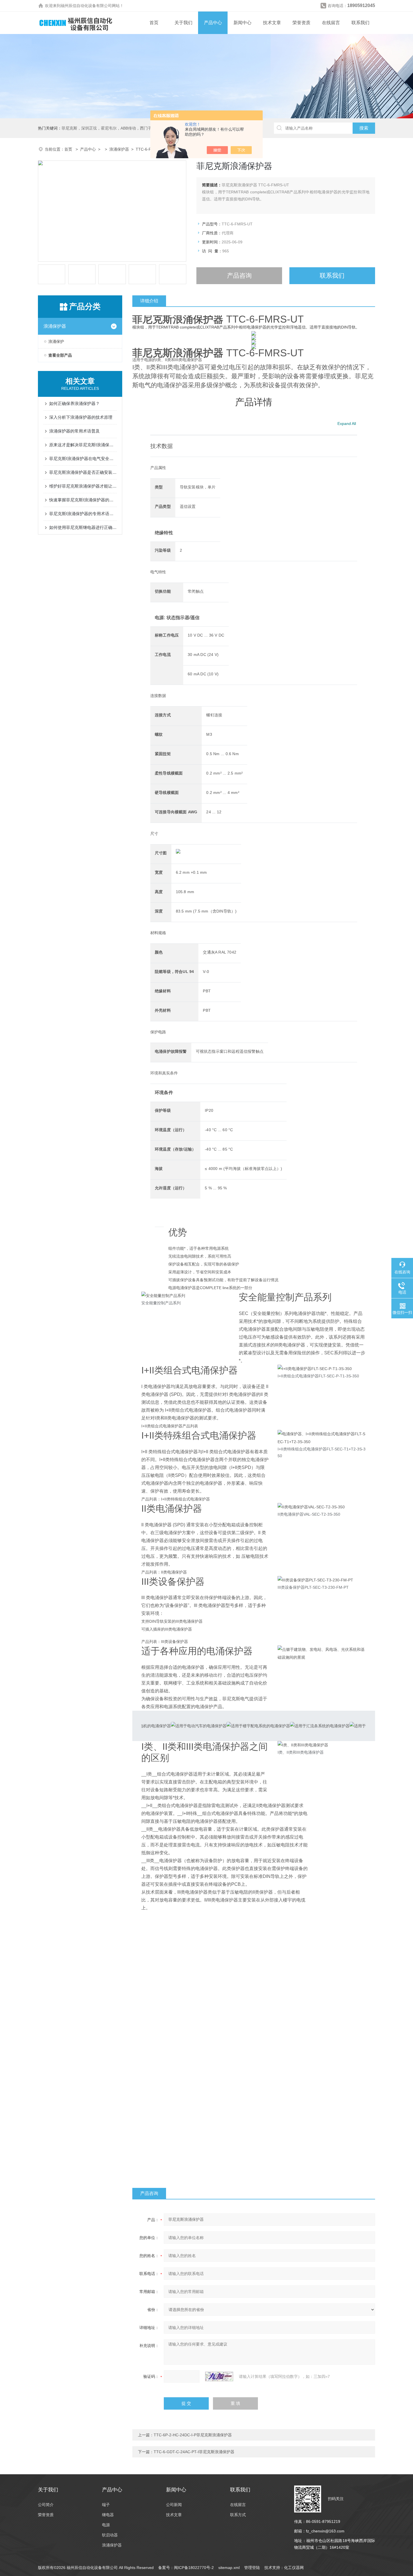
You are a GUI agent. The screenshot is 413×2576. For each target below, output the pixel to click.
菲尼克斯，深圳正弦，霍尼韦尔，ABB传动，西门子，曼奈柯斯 (116, 128)
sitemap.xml (229, 2568)
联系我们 (360, 23)
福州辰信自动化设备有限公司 (86, 6)
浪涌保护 (56, 341)
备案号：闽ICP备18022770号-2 (186, 2568)
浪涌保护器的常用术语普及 (74, 431)
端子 (106, 2505)
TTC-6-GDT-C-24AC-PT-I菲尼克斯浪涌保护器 (194, 2452)
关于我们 (183, 23)
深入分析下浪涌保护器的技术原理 (81, 417)
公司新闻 (174, 2505)
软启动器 (110, 2535)
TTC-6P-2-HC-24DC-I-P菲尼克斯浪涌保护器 (193, 2435)
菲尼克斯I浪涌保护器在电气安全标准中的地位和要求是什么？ (83, 459)
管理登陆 (252, 2568)
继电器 (108, 2515)
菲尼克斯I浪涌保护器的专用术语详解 (83, 514)
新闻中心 (242, 23)
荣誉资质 (301, 23)
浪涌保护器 (119, 149)
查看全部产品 (60, 355)
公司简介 (46, 2505)
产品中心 (213, 23)
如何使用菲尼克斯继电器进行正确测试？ (83, 527)
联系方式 (238, 2515)
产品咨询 (239, 276)
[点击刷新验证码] (219, 2376)
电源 (106, 2525)
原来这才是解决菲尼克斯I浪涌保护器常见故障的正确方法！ (83, 445)
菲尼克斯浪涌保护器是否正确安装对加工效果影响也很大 (83, 472)
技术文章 (272, 23)
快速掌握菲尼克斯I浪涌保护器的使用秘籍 (83, 500)
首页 (154, 23)
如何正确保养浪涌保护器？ (74, 403)
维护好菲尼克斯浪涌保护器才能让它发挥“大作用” (83, 486)
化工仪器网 (294, 2568)
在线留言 (331, 23)
